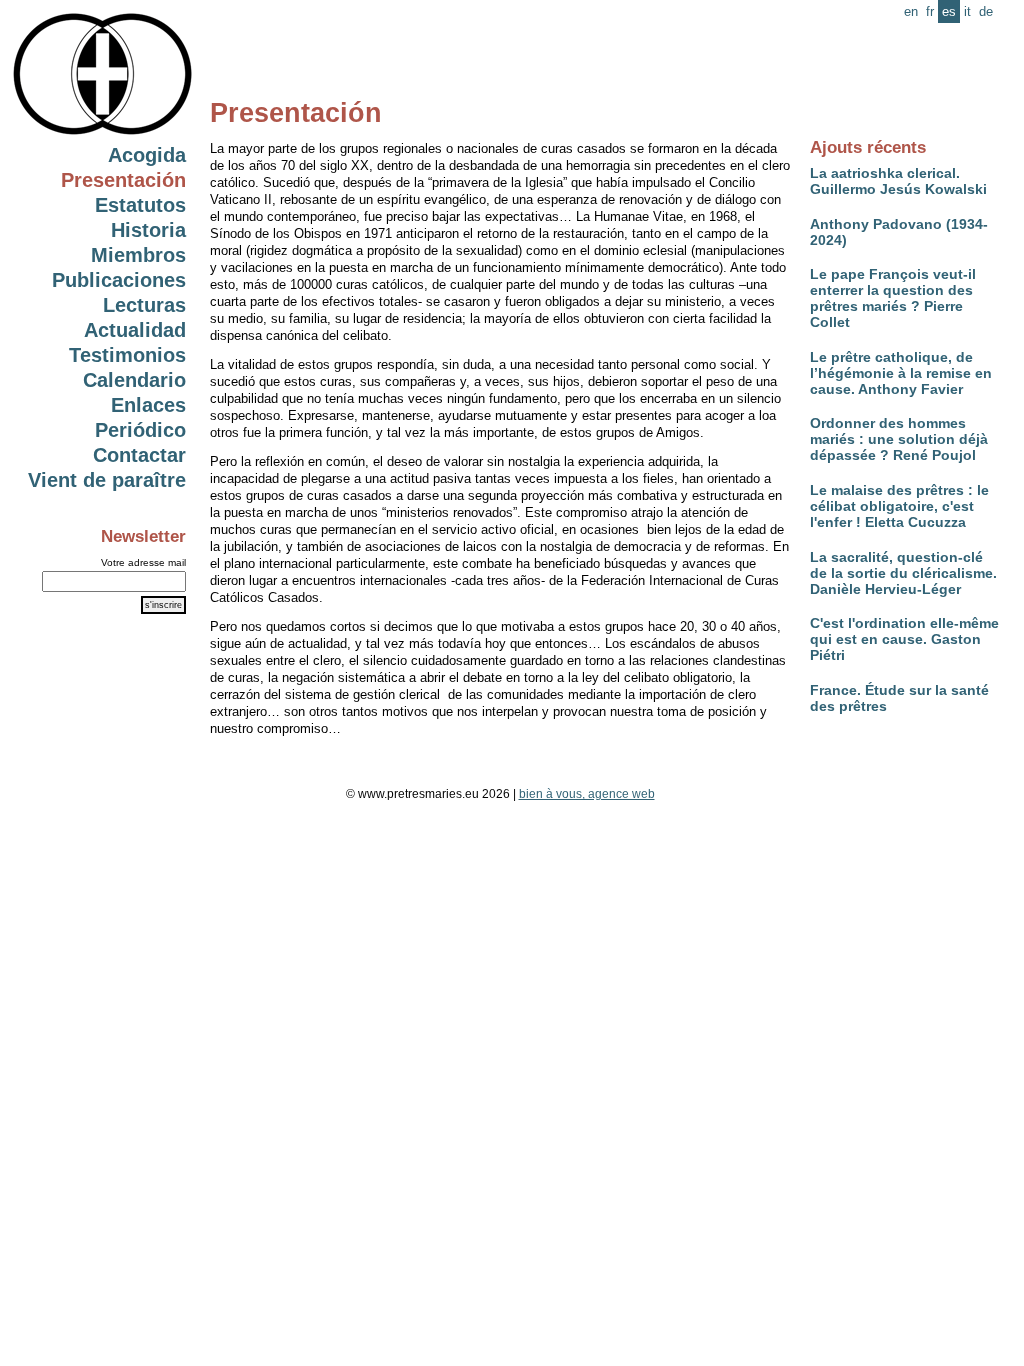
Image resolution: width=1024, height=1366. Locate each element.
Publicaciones (119, 280)
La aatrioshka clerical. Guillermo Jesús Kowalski (898, 181)
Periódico (140, 430)
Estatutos (140, 205)
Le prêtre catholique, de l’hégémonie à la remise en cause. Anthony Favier (901, 373)
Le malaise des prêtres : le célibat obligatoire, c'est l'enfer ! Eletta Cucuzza (899, 506)
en (911, 11)
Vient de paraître (107, 480)
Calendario (134, 380)
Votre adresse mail (143, 562)
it (967, 11)
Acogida (147, 155)
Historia (148, 230)
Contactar (139, 455)
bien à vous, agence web (587, 794)
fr (930, 11)
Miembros (138, 255)
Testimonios (127, 355)
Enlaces (148, 405)
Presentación (123, 180)
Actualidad (135, 330)
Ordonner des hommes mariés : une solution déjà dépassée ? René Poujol (899, 439)
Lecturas (144, 305)
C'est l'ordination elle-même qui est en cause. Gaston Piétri (904, 639)
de (986, 11)
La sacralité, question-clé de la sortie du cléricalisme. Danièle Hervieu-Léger (903, 573)
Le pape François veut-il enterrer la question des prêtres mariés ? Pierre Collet (893, 298)
